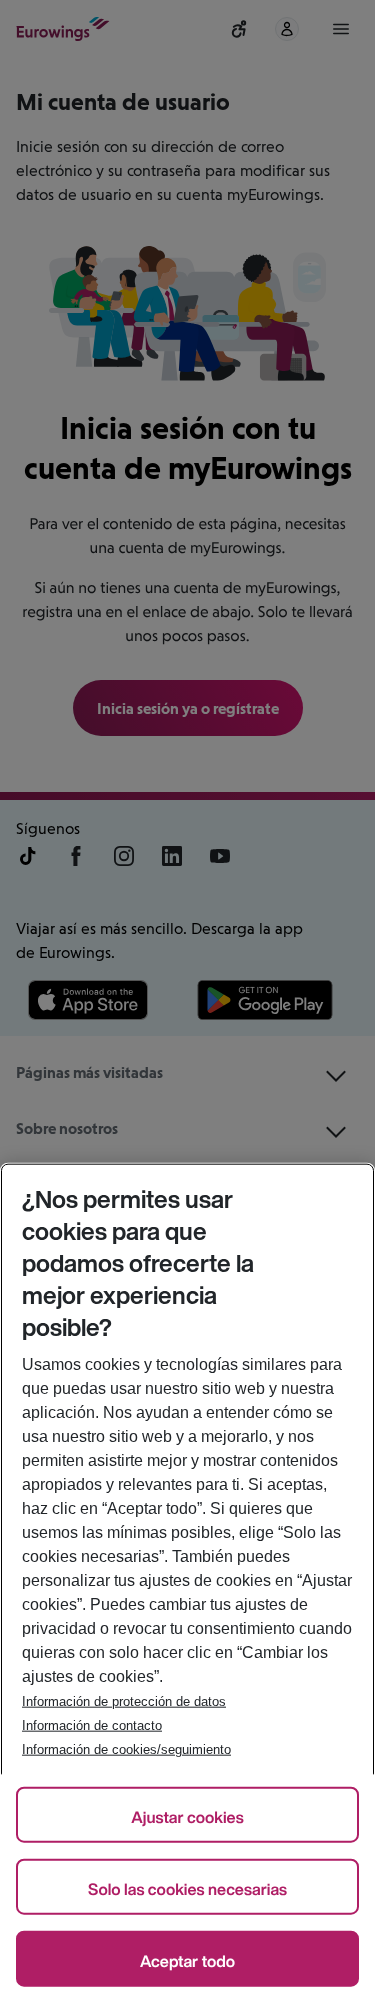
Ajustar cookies (187, 1817)
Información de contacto (92, 1725)
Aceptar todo (187, 1961)
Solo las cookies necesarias (187, 1889)
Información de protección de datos (124, 1701)
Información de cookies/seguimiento (126, 1749)
